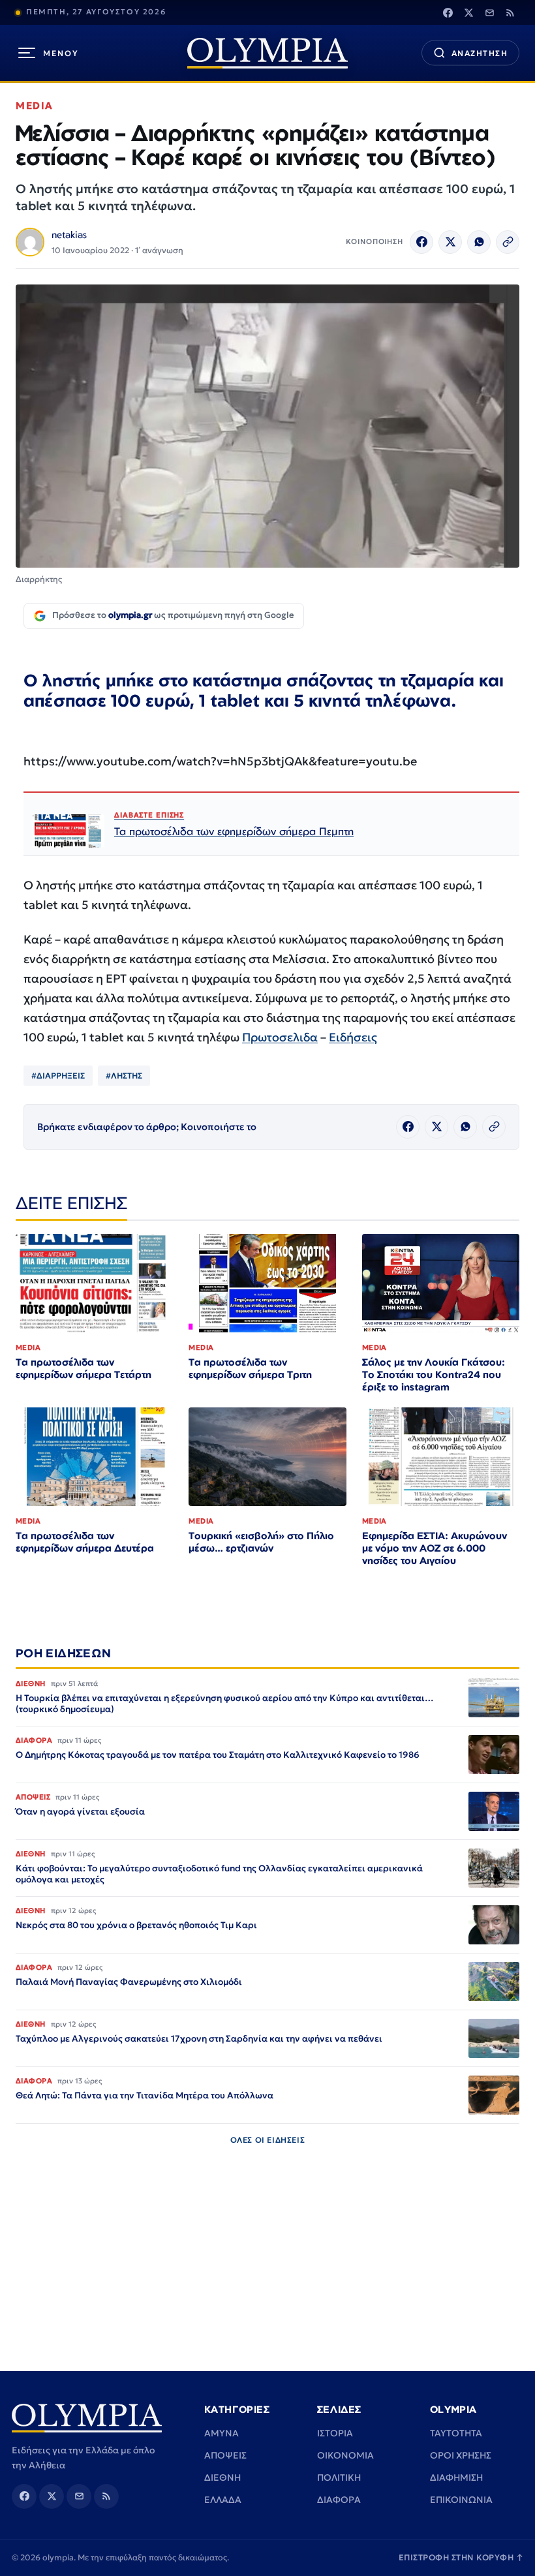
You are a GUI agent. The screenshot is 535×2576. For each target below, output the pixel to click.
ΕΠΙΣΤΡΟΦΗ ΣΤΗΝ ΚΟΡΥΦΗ (461, 2557)
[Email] (489, 12)
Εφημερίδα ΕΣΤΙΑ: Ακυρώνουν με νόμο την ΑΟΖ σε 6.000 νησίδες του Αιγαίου (435, 1548)
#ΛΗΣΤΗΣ (124, 1076)
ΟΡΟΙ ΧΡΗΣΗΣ (461, 2455)
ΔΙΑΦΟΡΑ (339, 2500)
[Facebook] (448, 12)
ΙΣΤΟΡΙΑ (335, 2433)
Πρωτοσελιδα (280, 1037)
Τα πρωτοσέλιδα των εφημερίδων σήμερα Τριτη (250, 1368)
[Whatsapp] (479, 242)
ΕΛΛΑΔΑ (223, 2500)
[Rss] (510, 12)
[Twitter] (468, 12)
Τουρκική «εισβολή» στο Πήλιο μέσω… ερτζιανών (261, 1542)
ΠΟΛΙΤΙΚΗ (339, 2477)
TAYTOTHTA (456, 2433)
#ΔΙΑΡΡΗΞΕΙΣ (58, 1076)
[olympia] (267, 53)
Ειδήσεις (353, 1037)
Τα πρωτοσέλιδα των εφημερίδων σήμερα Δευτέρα (85, 1542)
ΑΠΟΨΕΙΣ (225, 2455)
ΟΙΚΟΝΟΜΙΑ (345, 2455)
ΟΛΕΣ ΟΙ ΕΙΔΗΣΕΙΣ (268, 2140)
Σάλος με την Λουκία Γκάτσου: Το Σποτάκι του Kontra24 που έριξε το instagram (434, 1374)
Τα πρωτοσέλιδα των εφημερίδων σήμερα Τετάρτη (84, 1368)
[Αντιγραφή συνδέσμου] (508, 242)
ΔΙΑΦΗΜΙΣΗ (456, 2477)
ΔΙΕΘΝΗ (222, 2477)
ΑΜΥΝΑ (222, 2433)
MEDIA (35, 105)
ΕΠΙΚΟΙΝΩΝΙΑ (461, 2500)
